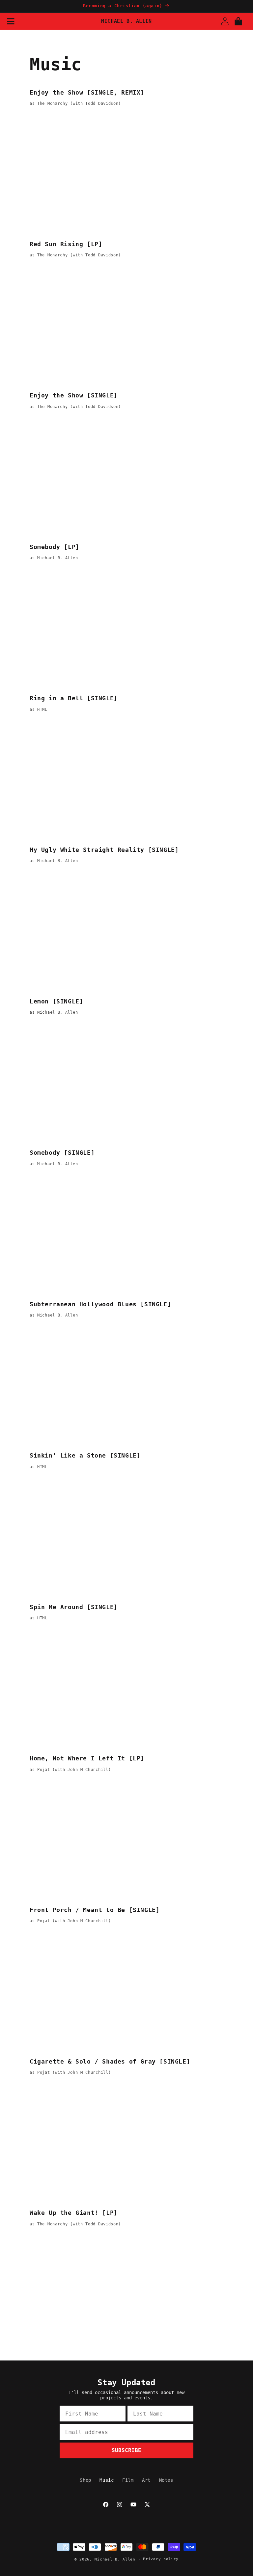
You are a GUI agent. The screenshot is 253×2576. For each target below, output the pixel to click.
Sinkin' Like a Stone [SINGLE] (85, 1455)
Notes (166, 2480)
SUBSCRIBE (126, 2450)
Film (128, 2480)
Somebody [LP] (55, 547)
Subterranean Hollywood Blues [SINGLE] (100, 1304)
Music (107, 2480)
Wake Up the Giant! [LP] (74, 2213)
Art (146, 2480)
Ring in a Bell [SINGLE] (74, 698)
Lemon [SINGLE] (56, 1001)
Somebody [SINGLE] (62, 1153)
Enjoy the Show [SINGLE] (74, 395)
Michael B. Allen (115, 2559)
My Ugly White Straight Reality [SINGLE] (104, 850)
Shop (85, 2480)
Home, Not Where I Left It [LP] (87, 1758)
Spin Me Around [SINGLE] (74, 1607)
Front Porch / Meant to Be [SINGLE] (95, 1910)
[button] (11, 21)
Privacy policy (161, 2559)
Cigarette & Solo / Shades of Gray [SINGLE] (110, 2061)
